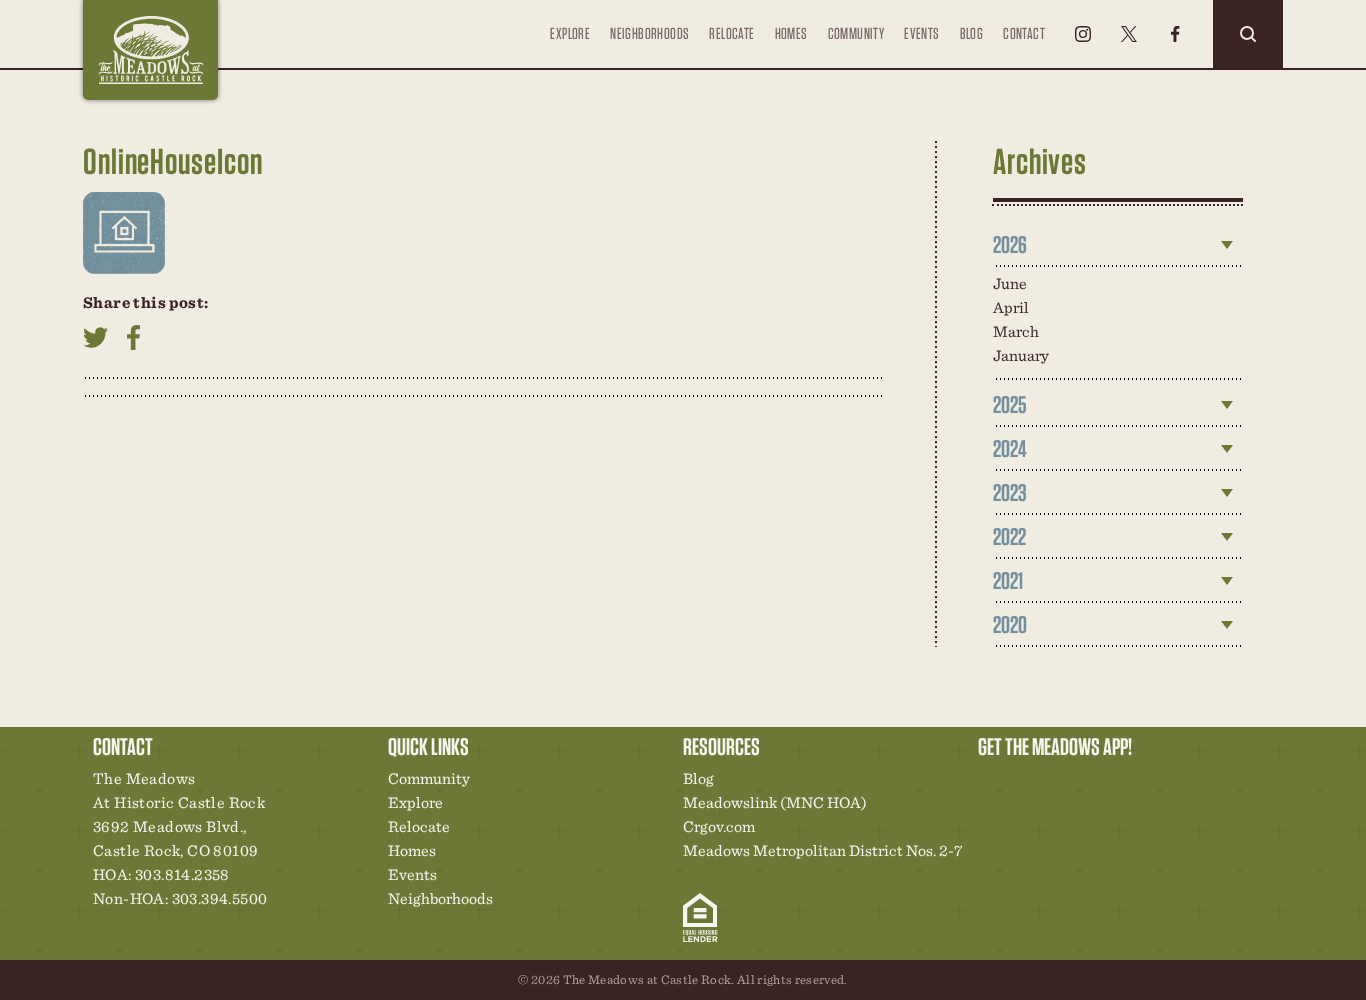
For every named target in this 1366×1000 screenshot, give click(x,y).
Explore (570, 33)
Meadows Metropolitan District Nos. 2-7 (822, 850)
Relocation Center (1029, 784)
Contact (1024, 33)
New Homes (1097, 784)
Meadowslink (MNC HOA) (775, 802)
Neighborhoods (649, 33)
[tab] (1118, 245)
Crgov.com (719, 826)
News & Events (1131, 784)
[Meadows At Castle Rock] (150, 50)
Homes (791, 33)
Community (856, 33)
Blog (972, 33)
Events (921, 33)
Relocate (731, 33)
